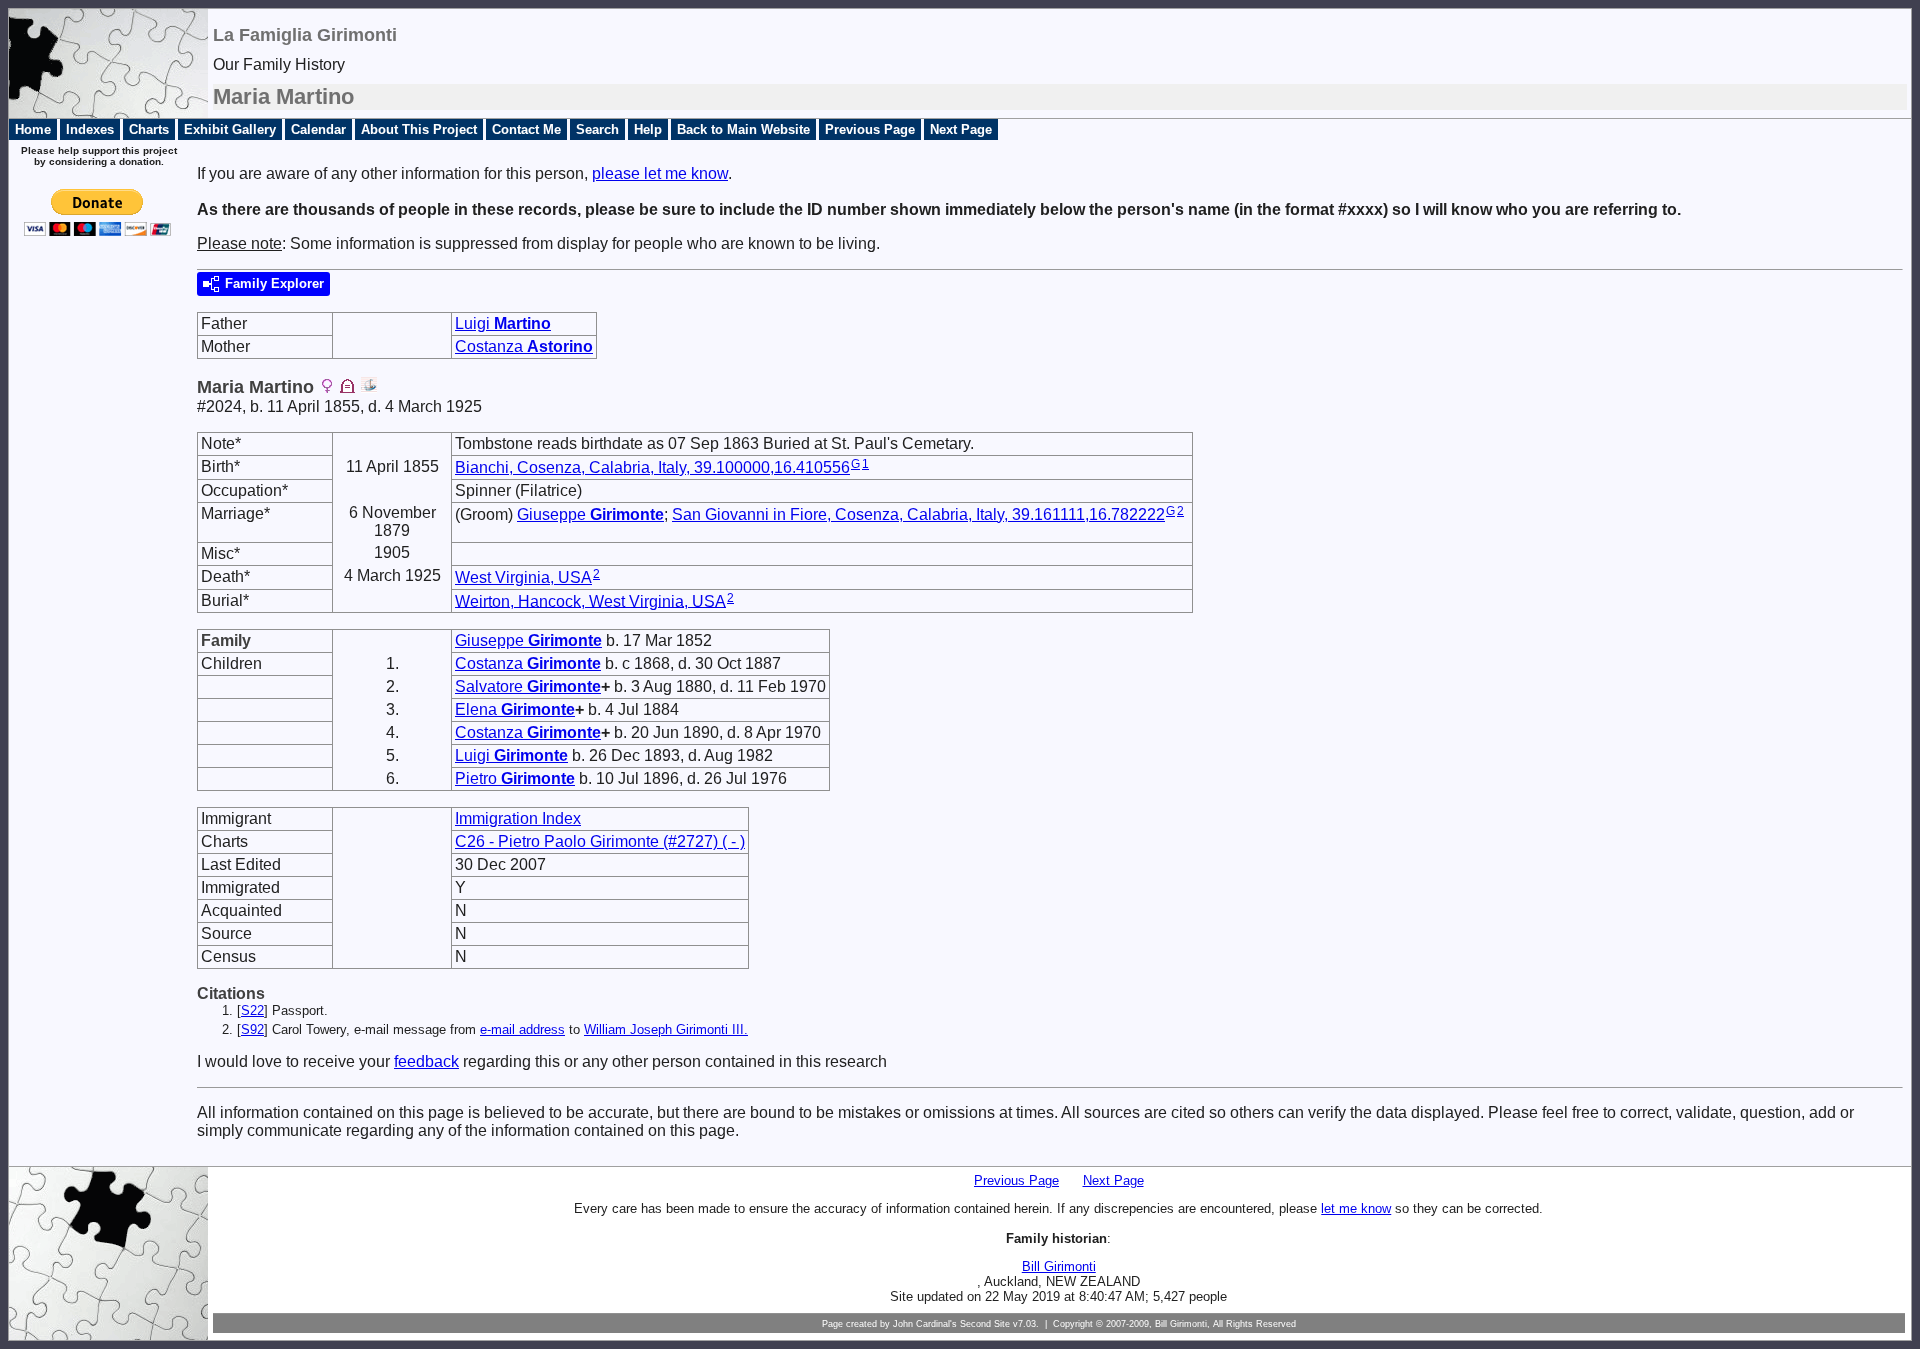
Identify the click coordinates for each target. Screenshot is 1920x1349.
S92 (252, 1029)
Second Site (985, 1324)
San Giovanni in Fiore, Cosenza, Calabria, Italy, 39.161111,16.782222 (918, 514)
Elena (515, 709)
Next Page (961, 129)
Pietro (515, 778)
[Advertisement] (91, 573)
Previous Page (870, 129)
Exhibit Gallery (230, 129)
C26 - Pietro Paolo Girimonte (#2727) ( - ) (600, 841)
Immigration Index (518, 818)
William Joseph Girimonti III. (666, 1029)
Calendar (318, 129)
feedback (426, 1061)
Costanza (524, 346)
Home (33, 129)
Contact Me (526, 129)
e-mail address (522, 1029)
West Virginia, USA (523, 577)
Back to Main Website (743, 129)
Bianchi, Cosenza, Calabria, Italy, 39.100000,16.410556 (652, 467)
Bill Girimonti (1059, 1266)
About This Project (419, 129)
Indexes (90, 129)
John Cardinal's (925, 1324)
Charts (149, 129)
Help (648, 129)
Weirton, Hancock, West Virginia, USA (590, 600)
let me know (1356, 1208)
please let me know (660, 173)
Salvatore (528, 686)
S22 (252, 1010)
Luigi (503, 323)
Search (597, 129)
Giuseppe (590, 514)
